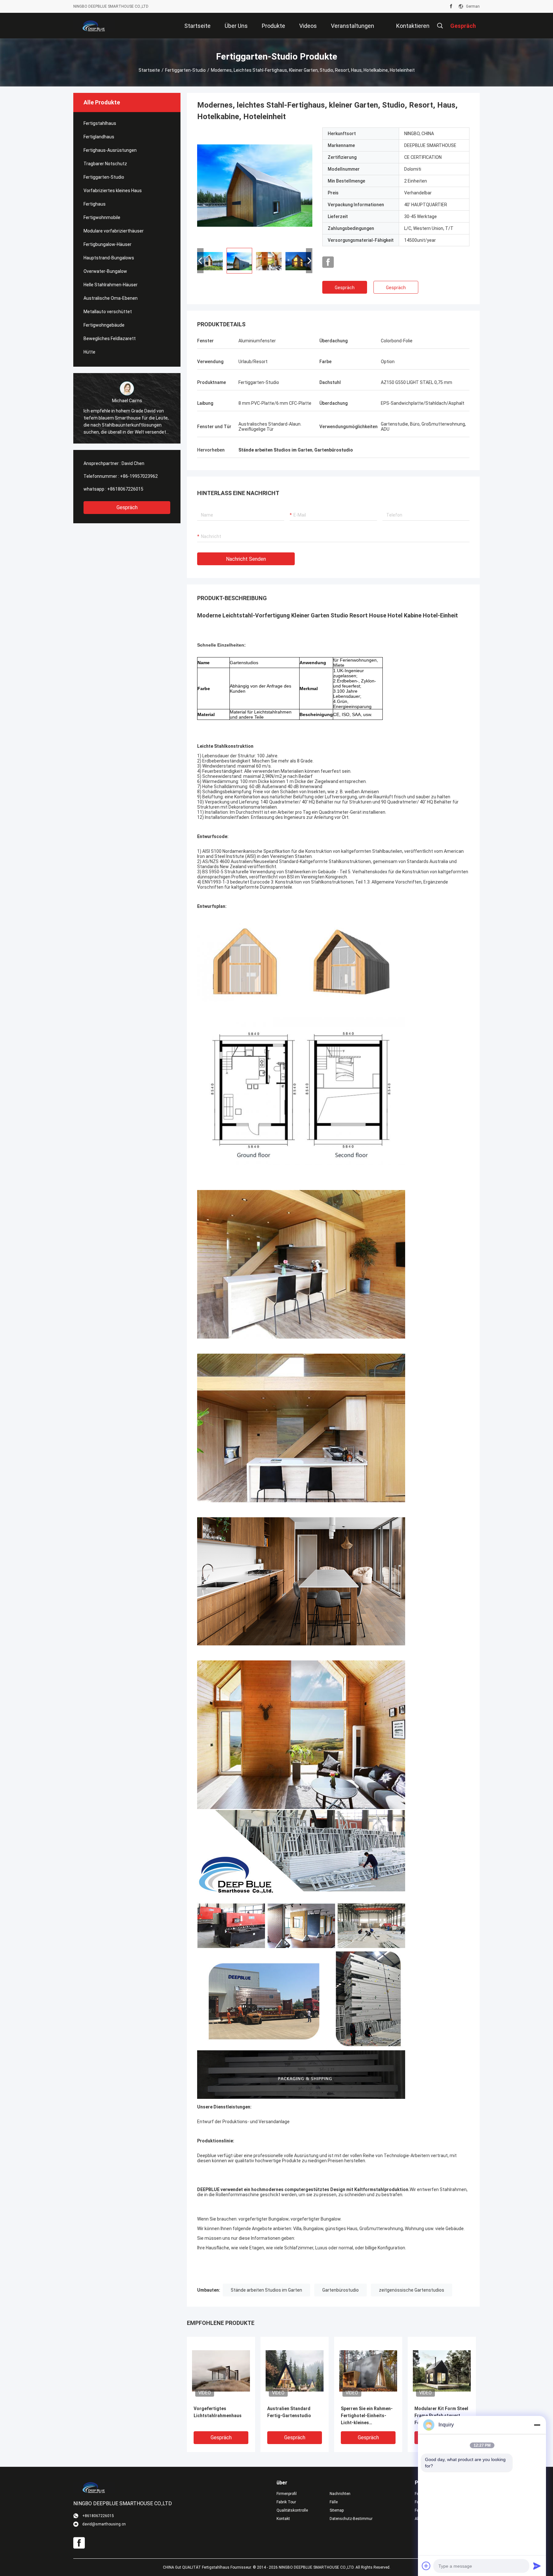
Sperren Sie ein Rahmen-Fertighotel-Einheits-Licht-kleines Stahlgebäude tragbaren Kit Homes (367, 2416)
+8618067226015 (125, 489)
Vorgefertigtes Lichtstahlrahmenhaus (218, 2412)
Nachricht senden (246, 559)
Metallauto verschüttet (108, 312)
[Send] (537, 2566)
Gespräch (127, 507)
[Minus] (537, 2425)
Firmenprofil (287, 2494)
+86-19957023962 (139, 476)
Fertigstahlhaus (100, 123)
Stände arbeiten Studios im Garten (266, 2290)
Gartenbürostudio (341, 2290)
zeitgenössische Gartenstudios (412, 2290)
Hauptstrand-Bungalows (109, 258)
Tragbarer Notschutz (105, 164)
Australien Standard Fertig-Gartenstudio (289, 2412)
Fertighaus (95, 204)
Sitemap (337, 2510)
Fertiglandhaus (99, 137)
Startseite (149, 70)
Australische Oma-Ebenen (111, 298)
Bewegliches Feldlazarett (110, 338)
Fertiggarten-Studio (185, 70)
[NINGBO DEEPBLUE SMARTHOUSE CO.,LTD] (94, 26)
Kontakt (283, 2519)
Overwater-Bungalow (105, 271)
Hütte (89, 352)
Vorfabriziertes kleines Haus (113, 191)
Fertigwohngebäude (104, 325)
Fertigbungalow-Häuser (108, 244)
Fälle (334, 2502)
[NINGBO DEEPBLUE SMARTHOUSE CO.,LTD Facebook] (451, 6)
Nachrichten (340, 2494)
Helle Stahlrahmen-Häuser (111, 285)
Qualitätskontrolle (292, 2510)
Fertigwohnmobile (102, 217)
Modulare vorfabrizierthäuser (114, 231)
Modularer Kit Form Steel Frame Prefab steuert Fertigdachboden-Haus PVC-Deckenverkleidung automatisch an (441, 2416)
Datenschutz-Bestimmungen (351, 2519)
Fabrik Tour (286, 2502)
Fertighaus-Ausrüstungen (110, 150)
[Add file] (426, 2566)
